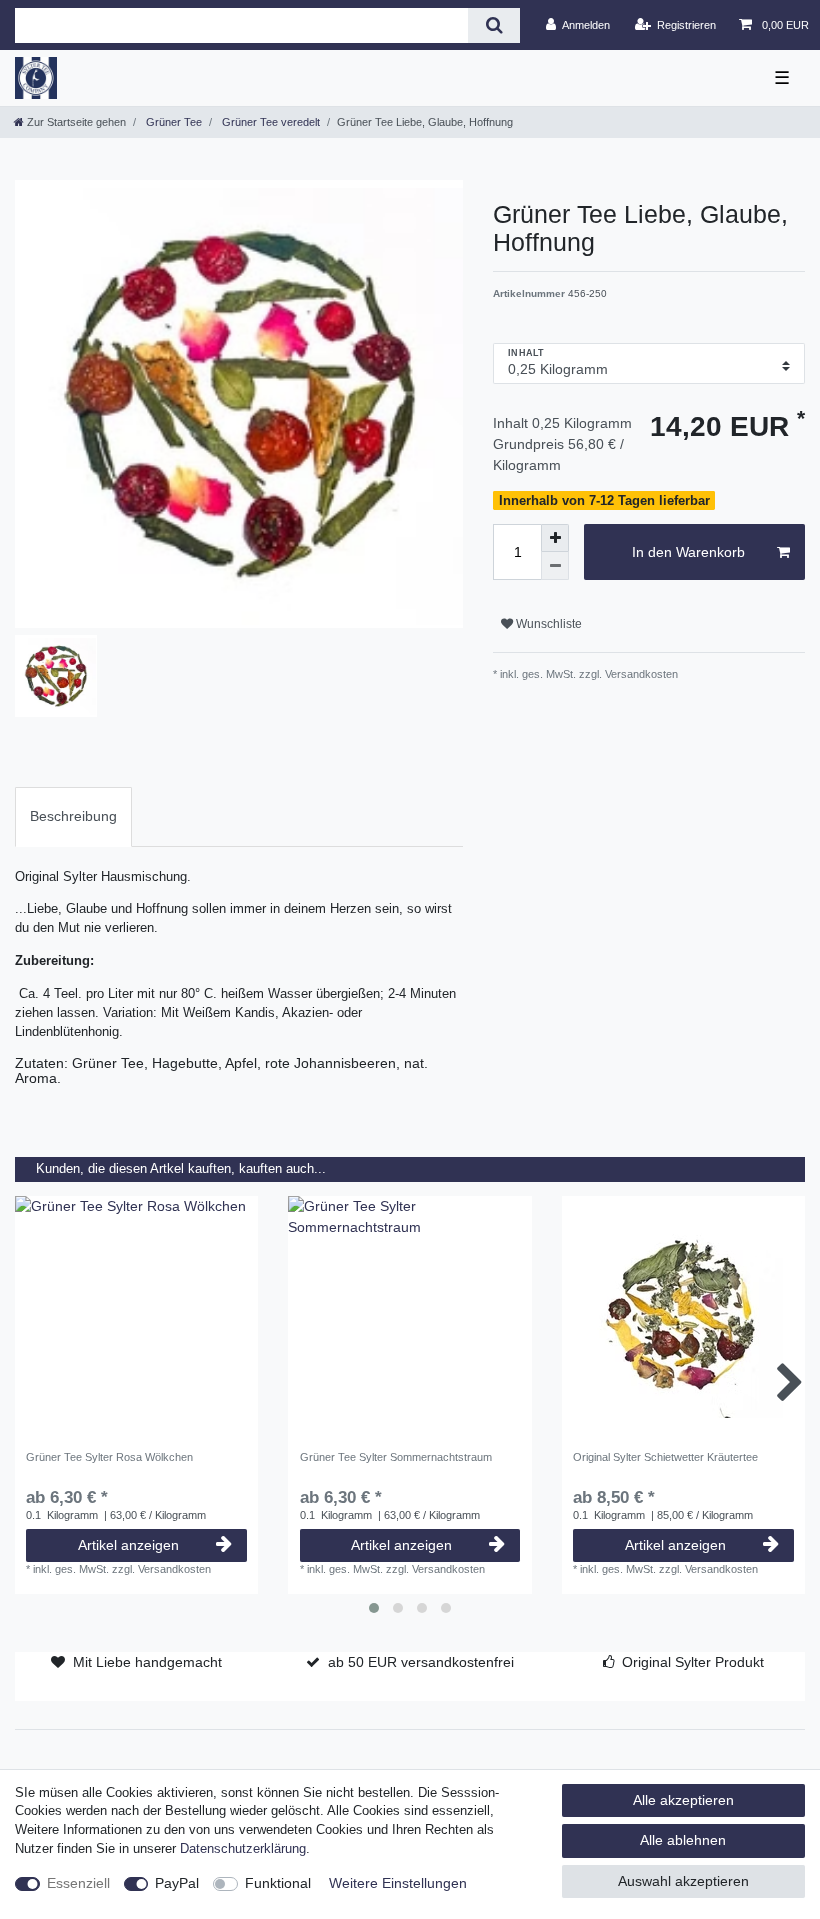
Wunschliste (547, 624)
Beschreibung (73, 816)
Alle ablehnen (683, 1840)
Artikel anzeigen (128, 1545)
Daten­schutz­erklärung (243, 1849)
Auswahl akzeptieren (683, 1881)
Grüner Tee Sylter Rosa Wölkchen (109, 1457)
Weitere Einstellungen (398, 1883)
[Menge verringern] (555, 566)
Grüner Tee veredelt (269, 122)
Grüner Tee (172, 122)
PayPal (177, 1883)
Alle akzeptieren (683, 1800)
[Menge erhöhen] (555, 538)
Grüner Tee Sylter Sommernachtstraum (396, 1457)
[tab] (73, 816)
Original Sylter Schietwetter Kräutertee (665, 1457)
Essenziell (78, 1883)
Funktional (278, 1883)
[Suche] (493, 25)
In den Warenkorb (688, 552)
